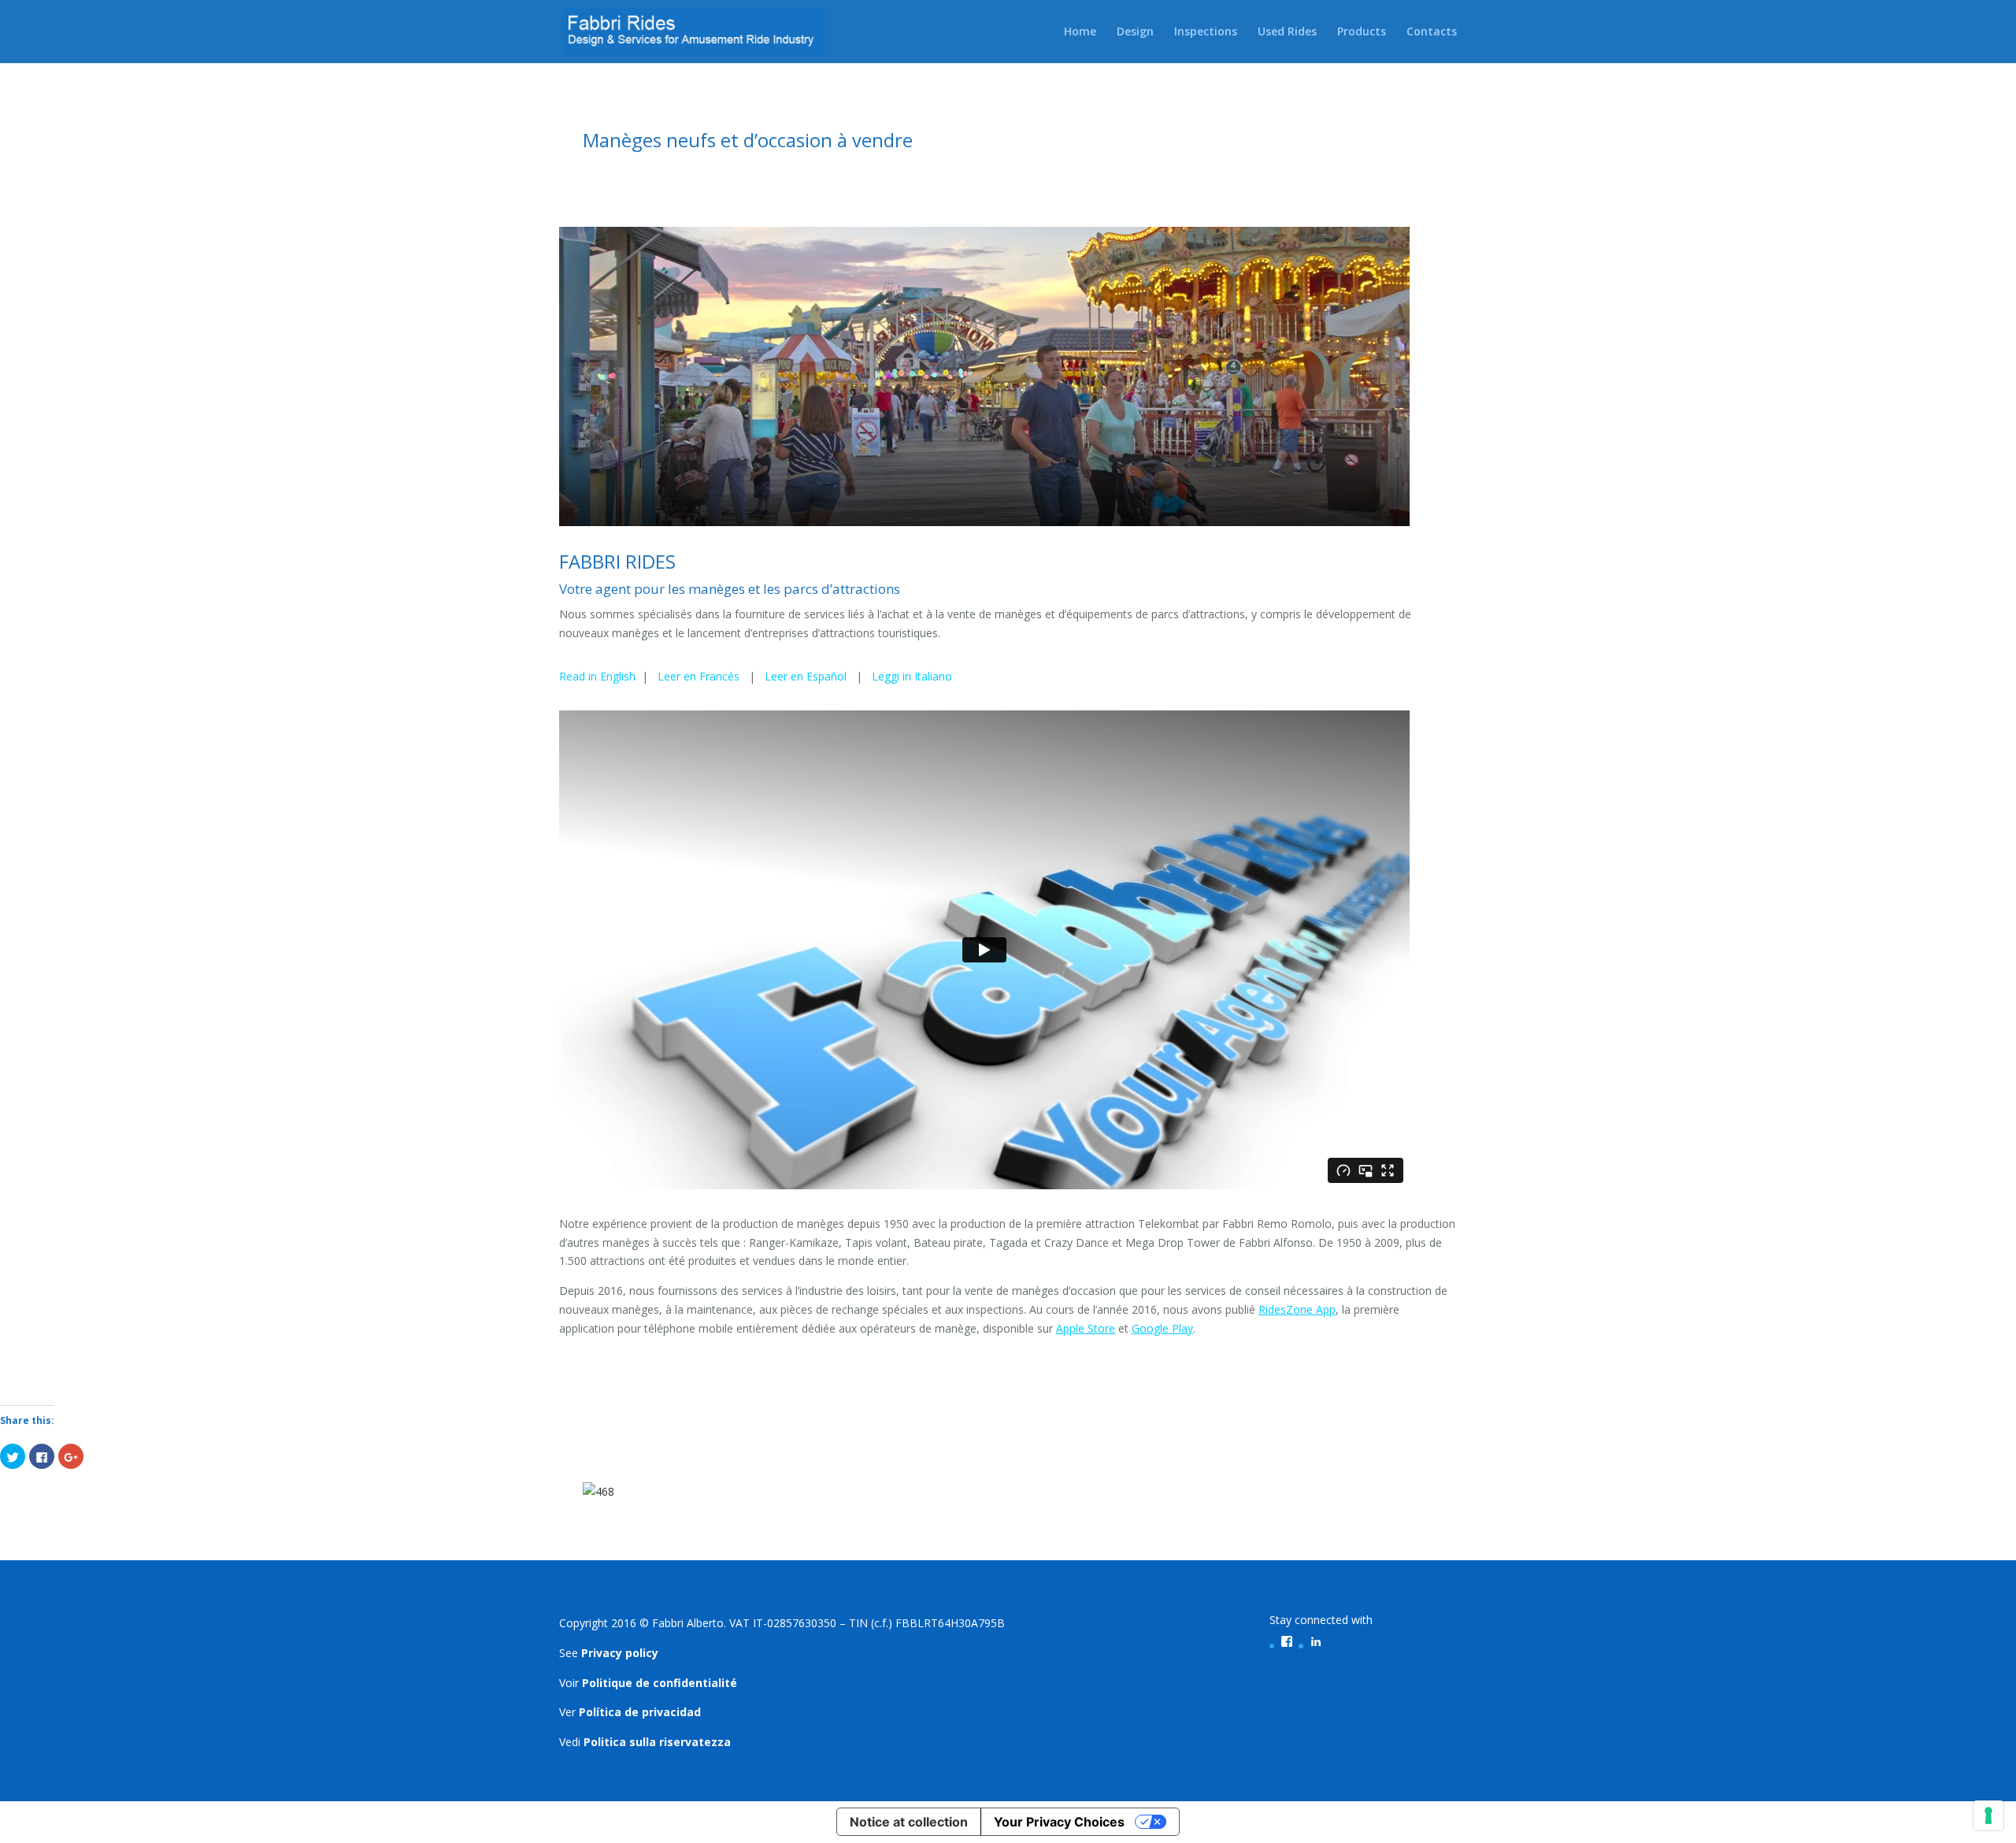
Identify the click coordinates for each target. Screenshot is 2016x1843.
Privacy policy (620, 1653)
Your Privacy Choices (1059, 1822)
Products (1362, 32)
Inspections (1206, 32)
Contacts (1432, 32)
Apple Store (1086, 1328)
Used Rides (1287, 32)
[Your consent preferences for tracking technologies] (1988, 1815)
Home (1080, 32)
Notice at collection (909, 1822)
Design (1135, 32)
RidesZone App (1297, 1309)
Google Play (1162, 1328)
